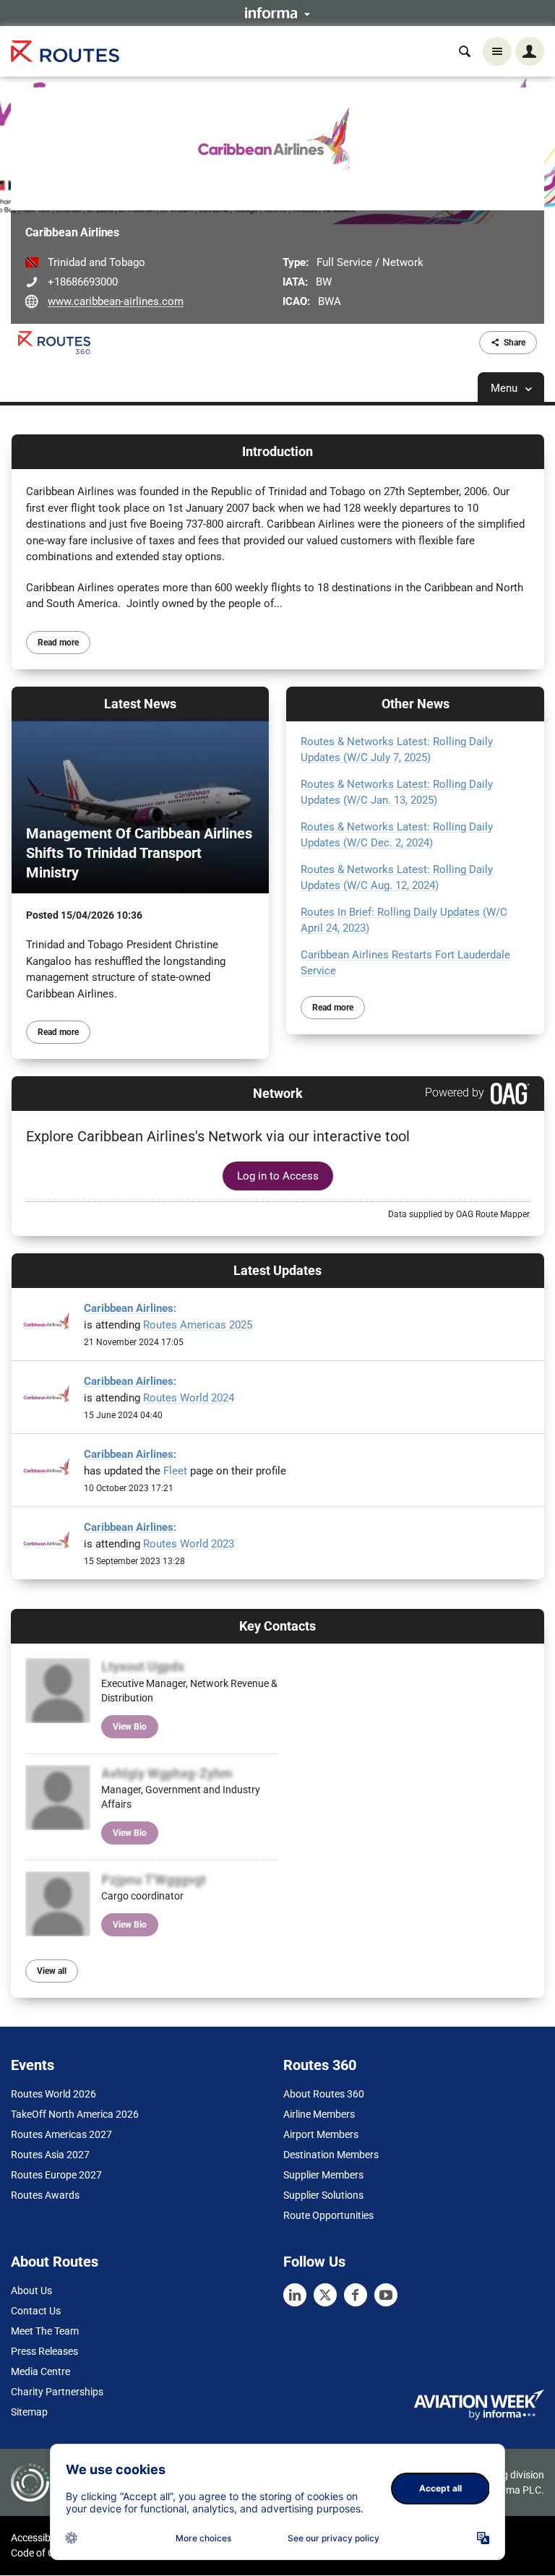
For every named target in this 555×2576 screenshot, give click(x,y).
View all (52, 1971)
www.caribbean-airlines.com (116, 301)
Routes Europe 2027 (56, 2175)
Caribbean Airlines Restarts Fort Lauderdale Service (405, 963)
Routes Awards (45, 2195)
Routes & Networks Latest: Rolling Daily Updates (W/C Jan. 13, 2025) (397, 793)
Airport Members (321, 2134)
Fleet (175, 1471)
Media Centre (40, 2371)
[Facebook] (356, 2295)
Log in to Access (278, 1176)
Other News (416, 704)
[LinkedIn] (295, 2295)
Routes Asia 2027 (50, 2155)
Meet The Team (45, 2331)
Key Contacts (277, 1626)
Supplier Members (323, 2175)
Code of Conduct (48, 2553)
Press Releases (44, 2351)
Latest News (140, 704)
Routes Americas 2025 (198, 1325)
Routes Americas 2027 (61, 2134)
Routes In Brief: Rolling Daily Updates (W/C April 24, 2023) (404, 920)
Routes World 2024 (189, 1398)
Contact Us (36, 2311)
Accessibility (38, 2538)
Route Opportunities (328, 2215)
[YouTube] (386, 2295)
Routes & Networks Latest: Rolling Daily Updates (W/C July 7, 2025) (397, 750)
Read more (58, 643)
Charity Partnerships (57, 2392)
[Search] (465, 51)
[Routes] (65, 52)
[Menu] (497, 51)
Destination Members (331, 2155)
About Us (31, 2291)
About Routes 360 (324, 2094)
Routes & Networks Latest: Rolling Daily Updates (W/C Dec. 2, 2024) (397, 835)
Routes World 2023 (189, 1544)
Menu (505, 388)
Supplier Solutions (323, 2195)
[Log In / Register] (530, 51)
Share (515, 343)
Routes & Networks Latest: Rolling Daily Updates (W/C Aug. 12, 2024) (397, 878)
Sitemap (29, 2412)
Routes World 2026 (53, 2094)
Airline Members (319, 2114)
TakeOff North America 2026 (75, 2114)
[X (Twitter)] (325, 2295)
